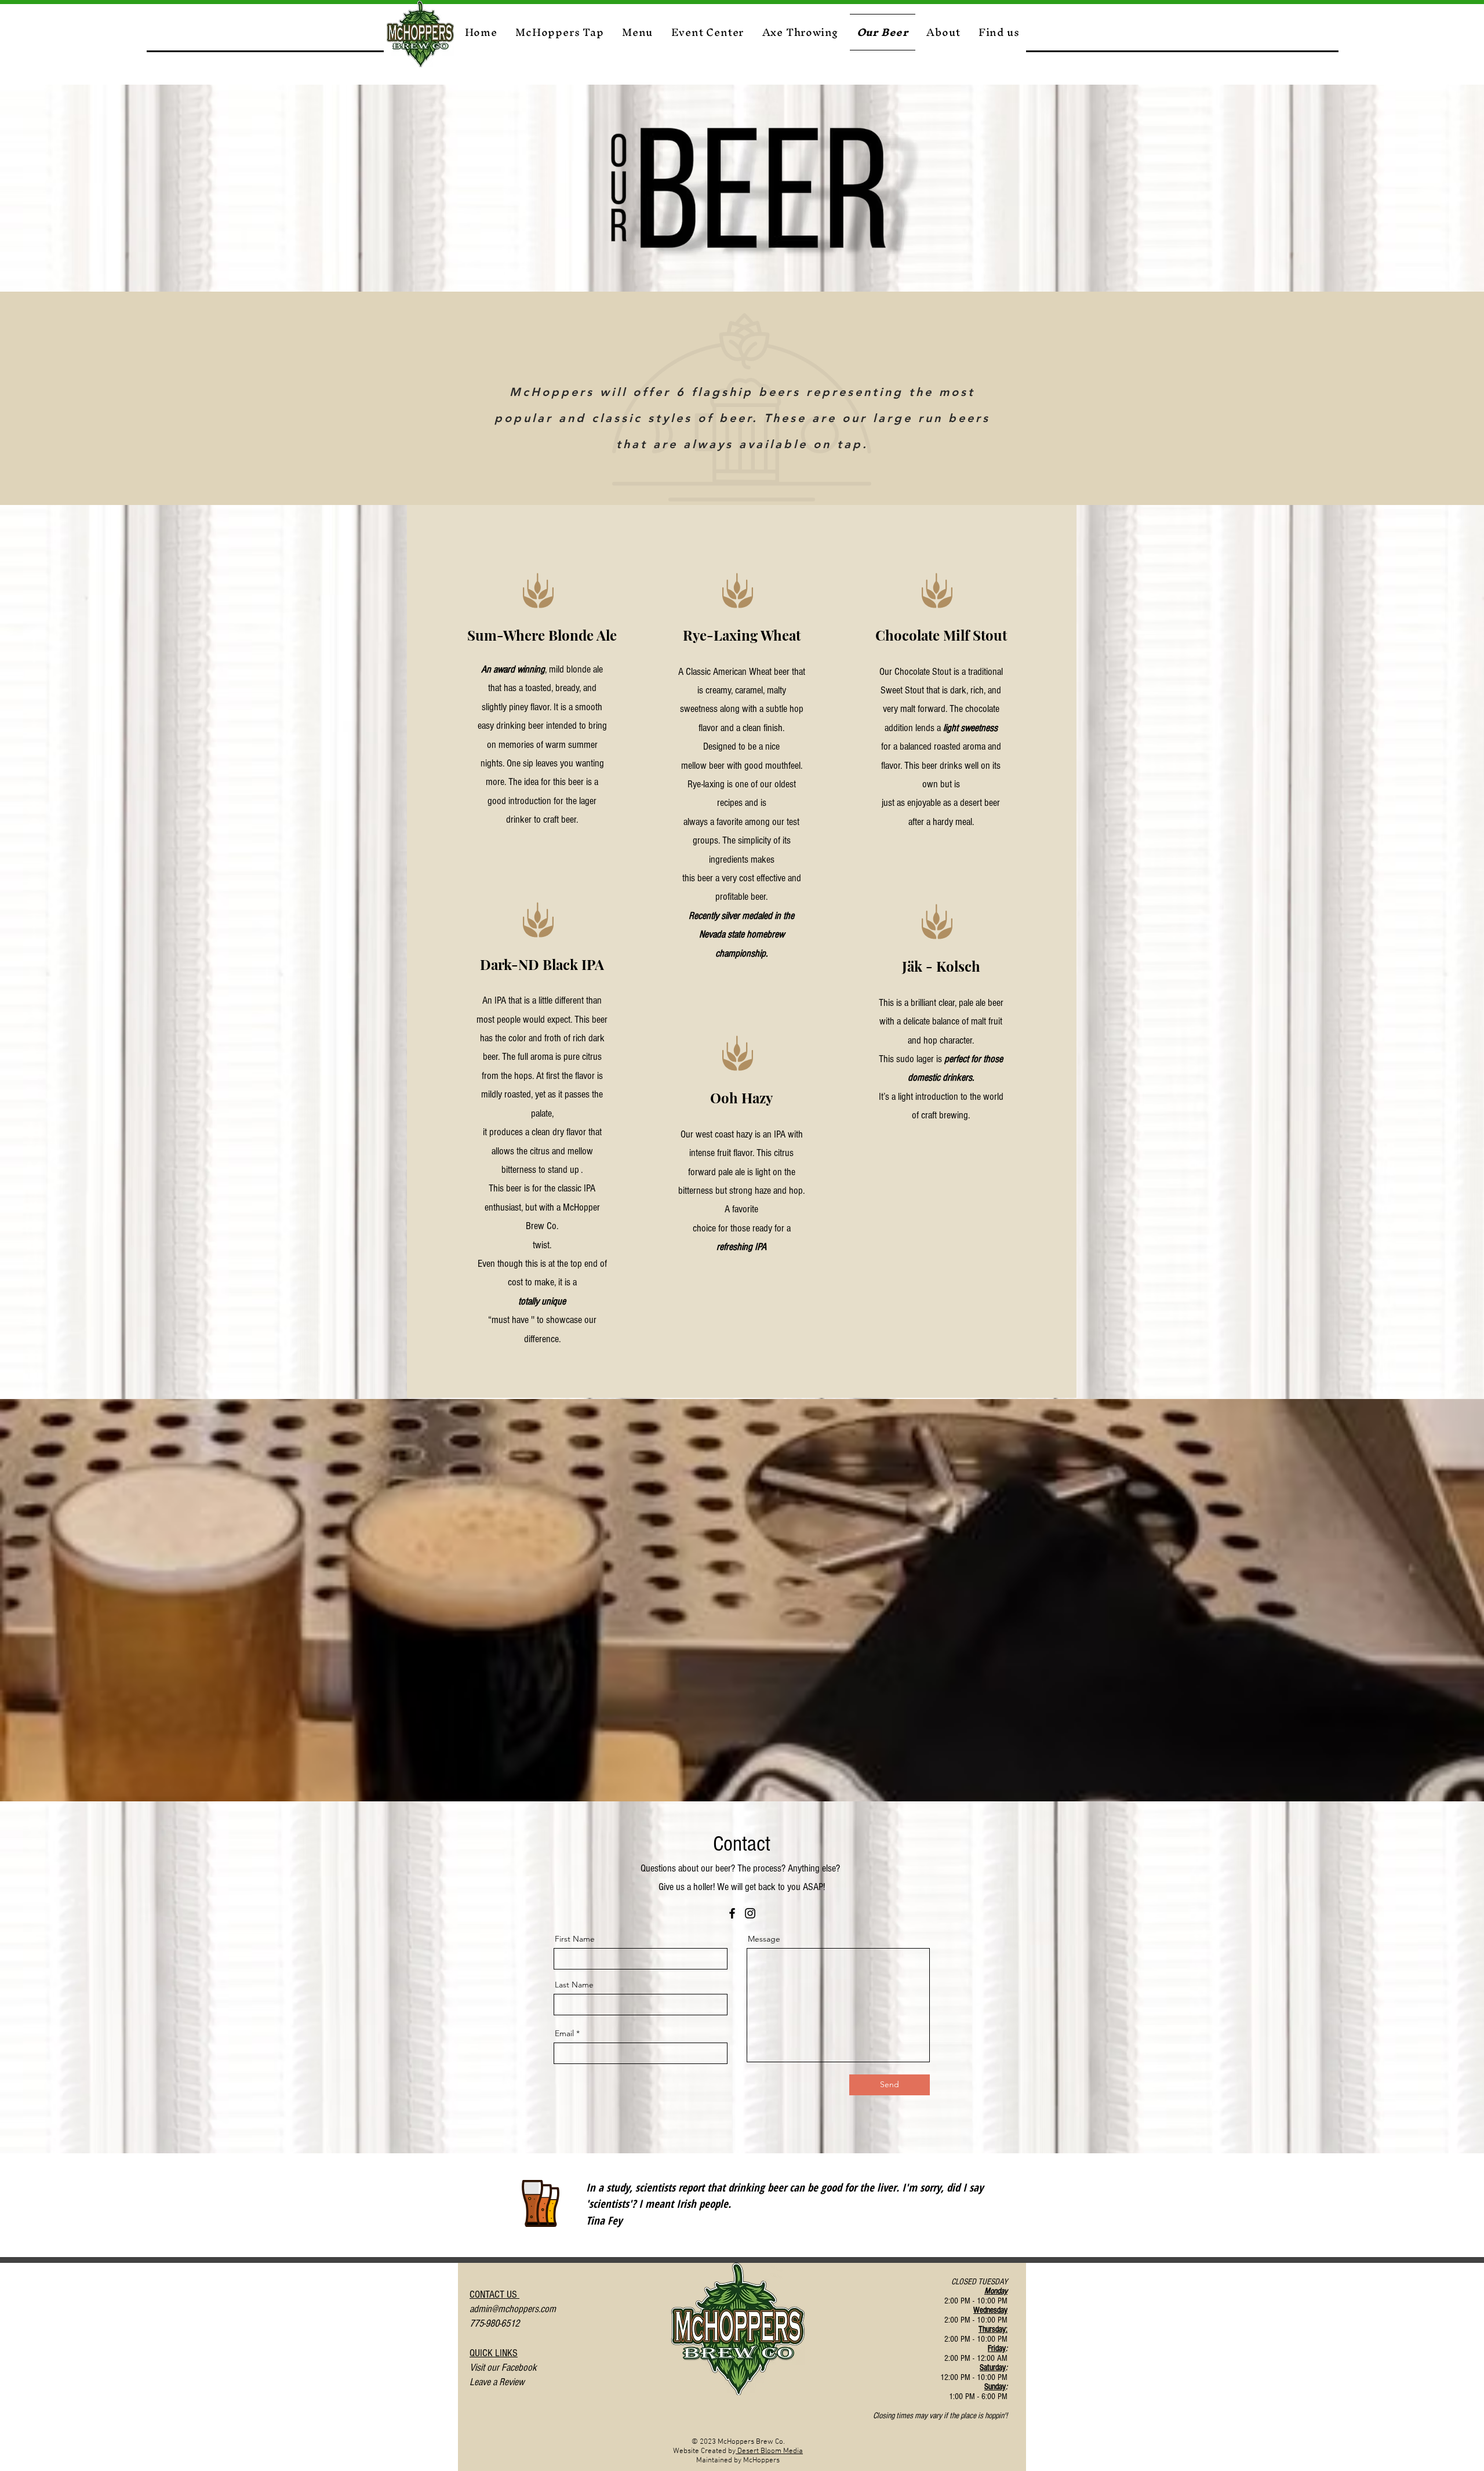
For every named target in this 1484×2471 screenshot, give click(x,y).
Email (564, 2033)
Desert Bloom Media (769, 2451)
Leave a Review (497, 2382)
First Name (575, 1939)
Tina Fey (604, 2221)
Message (764, 1939)
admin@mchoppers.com (513, 2309)
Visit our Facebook (504, 2368)
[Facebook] (732, 1913)
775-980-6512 (494, 2323)
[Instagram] (750, 1913)
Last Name (574, 1985)
